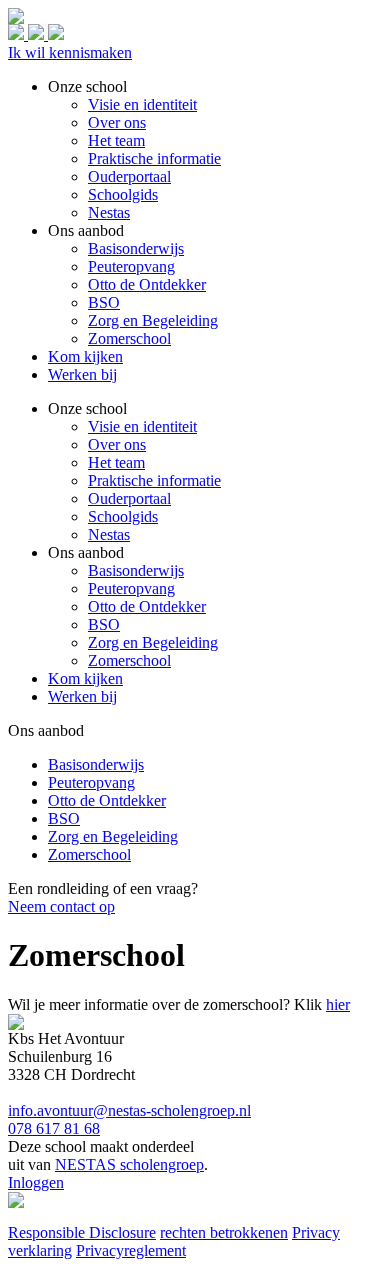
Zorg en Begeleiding (153, 642)
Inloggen (36, 1182)
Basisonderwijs (136, 570)
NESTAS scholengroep (129, 1164)
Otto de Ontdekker (147, 606)
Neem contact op (61, 906)
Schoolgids (123, 516)
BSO (104, 624)
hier (338, 1004)
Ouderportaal (129, 498)
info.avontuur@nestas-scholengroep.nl (129, 1110)
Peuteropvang (131, 588)
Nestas (109, 534)
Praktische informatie (154, 480)
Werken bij (82, 696)
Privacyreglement (131, 1250)
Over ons (117, 444)
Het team (116, 462)
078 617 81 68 (54, 1128)
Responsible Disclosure (82, 1232)
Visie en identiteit (142, 426)
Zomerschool (129, 660)
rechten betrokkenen (224, 1232)
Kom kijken (85, 678)
